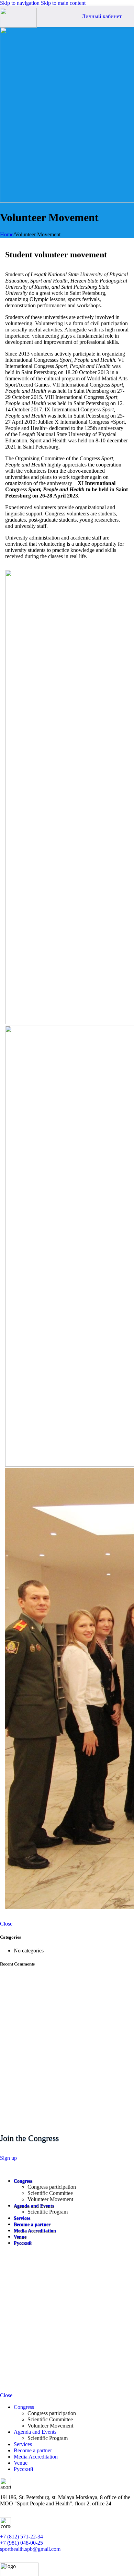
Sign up (8, 2158)
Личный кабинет (102, 16)
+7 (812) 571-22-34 (21, 2537)
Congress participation (52, 2187)
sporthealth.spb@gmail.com (30, 2549)
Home (7, 234)
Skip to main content (63, 3)
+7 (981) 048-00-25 (21, 2543)
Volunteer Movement (50, 2199)
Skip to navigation (20, 3)
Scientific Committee (50, 2193)
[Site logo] (18, 26)
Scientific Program (48, 2212)
